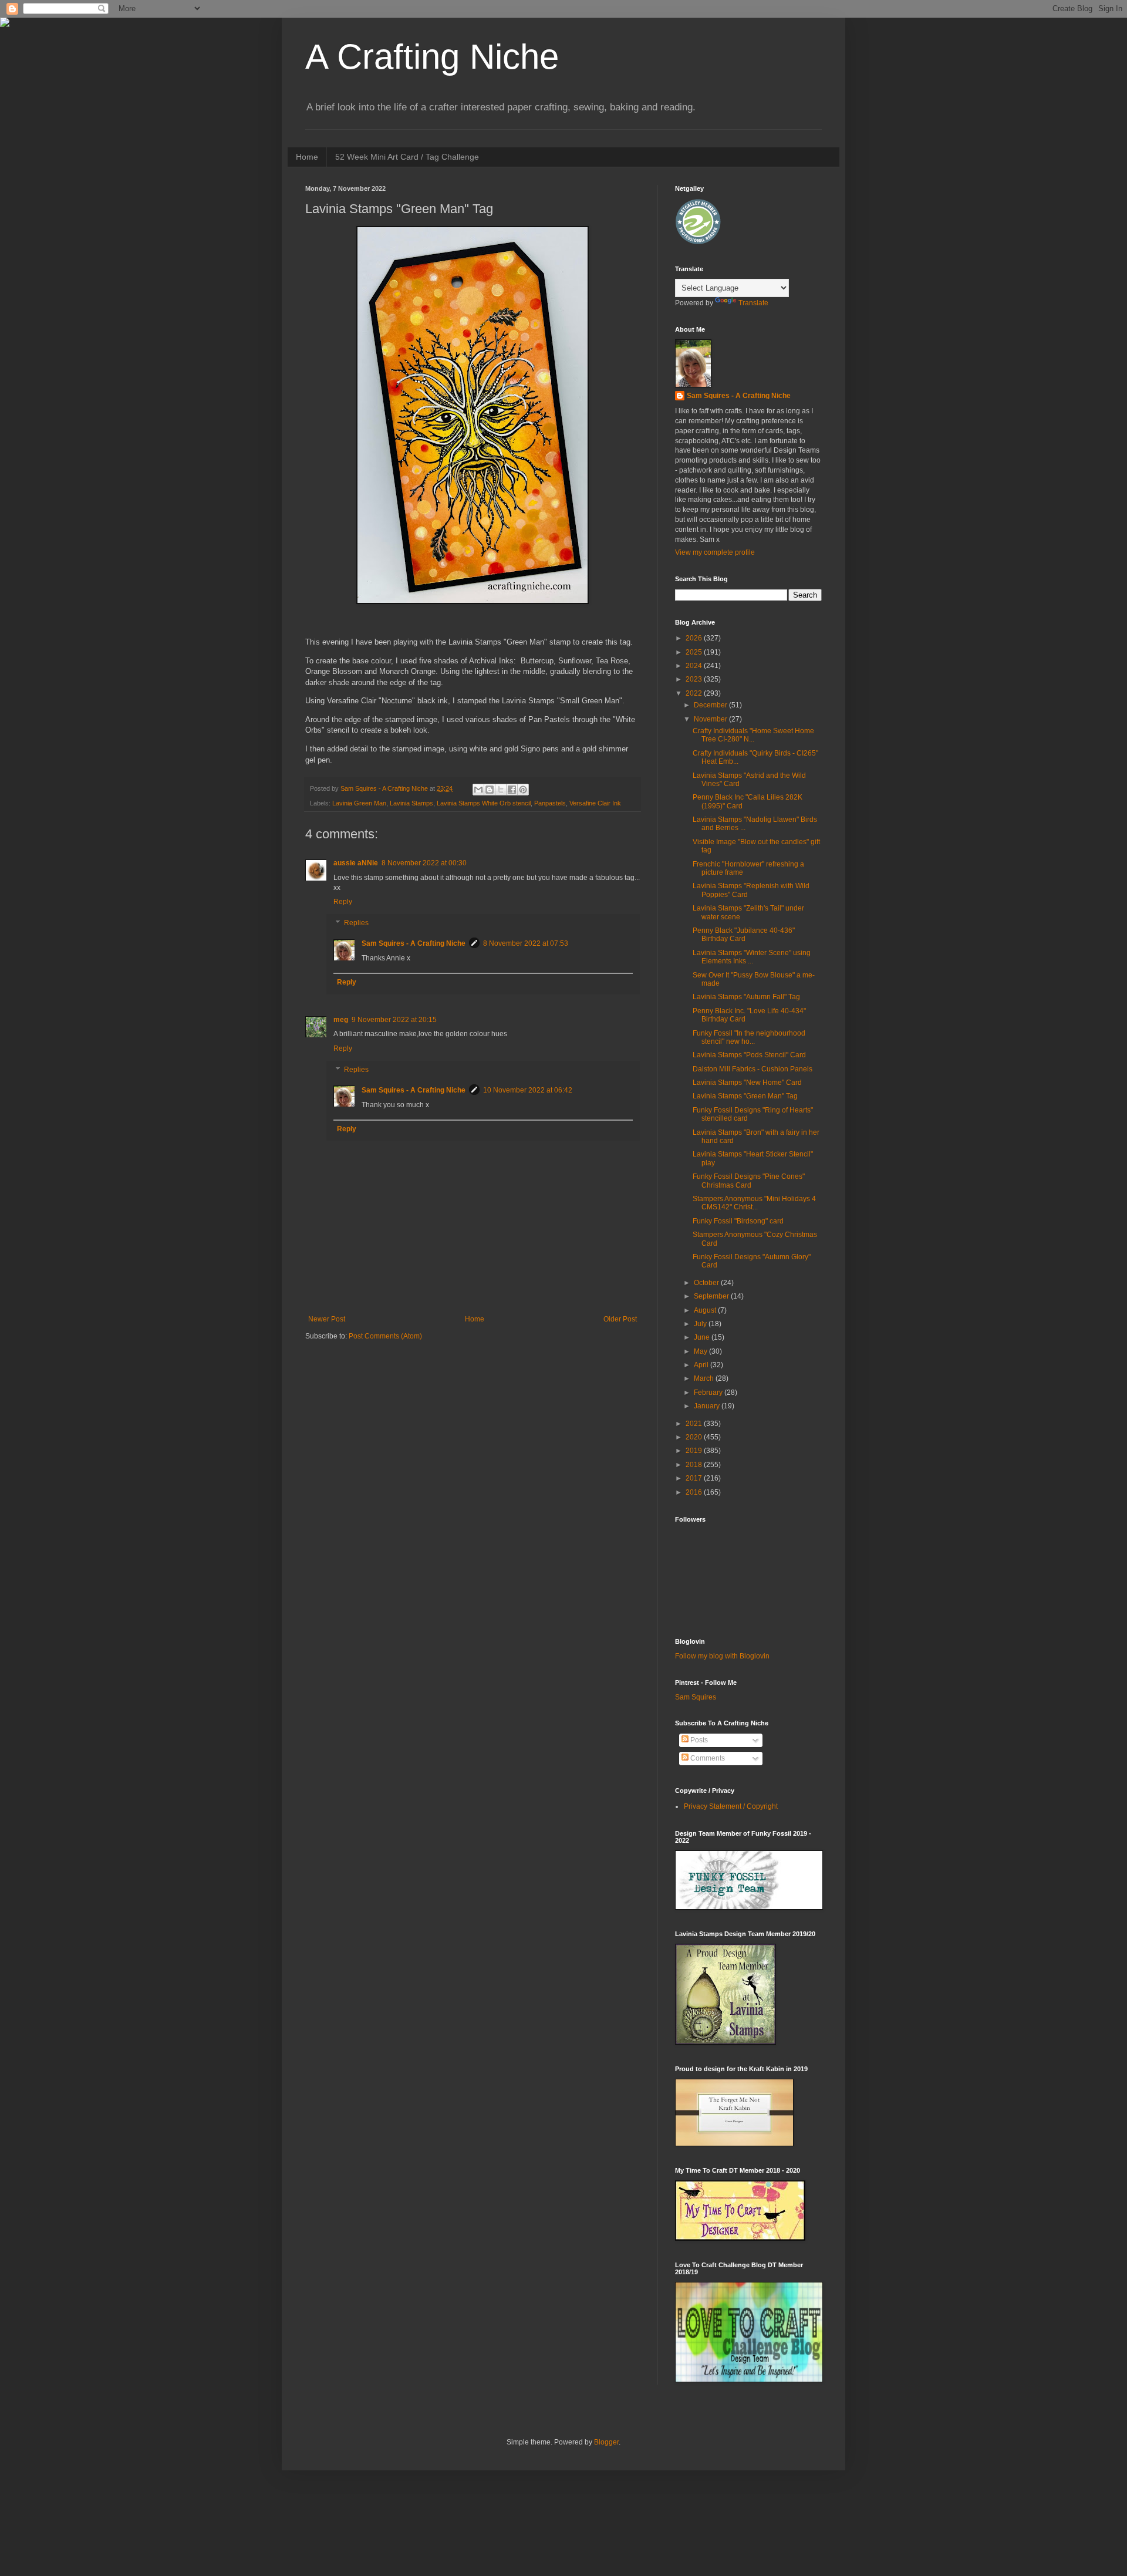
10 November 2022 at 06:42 (528, 1090)
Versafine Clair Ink (595, 803)
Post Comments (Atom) (385, 1336)
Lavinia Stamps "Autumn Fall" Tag (746, 997)
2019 (695, 1451)
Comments (707, 1758)
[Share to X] (501, 790)
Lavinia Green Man (359, 803)
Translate (753, 303)
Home (307, 157)
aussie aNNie (356, 863)
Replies (356, 923)
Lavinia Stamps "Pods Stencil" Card (749, 1055)
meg (341, 1020)
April (702, 1365)
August (706, 1310)
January (708, 1406)
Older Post (620, 1319)
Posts (698, 1740)
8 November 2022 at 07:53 (526, 943)
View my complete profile (715, 552)
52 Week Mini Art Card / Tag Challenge (407, 157)
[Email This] (478, 790)
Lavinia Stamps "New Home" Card (747, 1083)
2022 (695, 693)
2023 (695, 679)
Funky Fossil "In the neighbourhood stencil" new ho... (749, 1037)
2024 (695, 666)
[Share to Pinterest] (523, 790)
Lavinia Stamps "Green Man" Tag (745, 1096)
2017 (695, 1478)
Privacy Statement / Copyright (731, 1806)
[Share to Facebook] (512, 790)
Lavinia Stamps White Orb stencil (484, 803)
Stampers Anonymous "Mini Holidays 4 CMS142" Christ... (754, 1203)
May (701, 1351)
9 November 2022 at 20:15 (394, 1020)
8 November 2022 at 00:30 (424, 863)
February (709, 1392)
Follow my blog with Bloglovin (722, 1656)
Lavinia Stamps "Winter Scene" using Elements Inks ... (752, 957)
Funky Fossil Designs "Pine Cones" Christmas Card (749, 1181)
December (711, 705)
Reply (343, 902)
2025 (695, 652)
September (712, 1296)
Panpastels (550, 803)
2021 (695, 1424)
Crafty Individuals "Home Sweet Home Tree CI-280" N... (753, 735)
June (703, 1337)
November (711, 719)
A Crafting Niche (432, 57)
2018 (695, 1465)
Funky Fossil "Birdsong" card (738, 1221)
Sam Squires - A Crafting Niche (414, 943)
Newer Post (327, 1319)
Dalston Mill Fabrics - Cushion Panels (753, 1069)
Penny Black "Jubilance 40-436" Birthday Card (744, 935)
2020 (695, 1437)
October (707, 1283)
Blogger (606, 2442)
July (701, 1324)
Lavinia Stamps (411, 803)
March (705, 1378)
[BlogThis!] (490, 790)
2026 (695, 638)
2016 (695, 1492)
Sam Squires (696, 1697)
